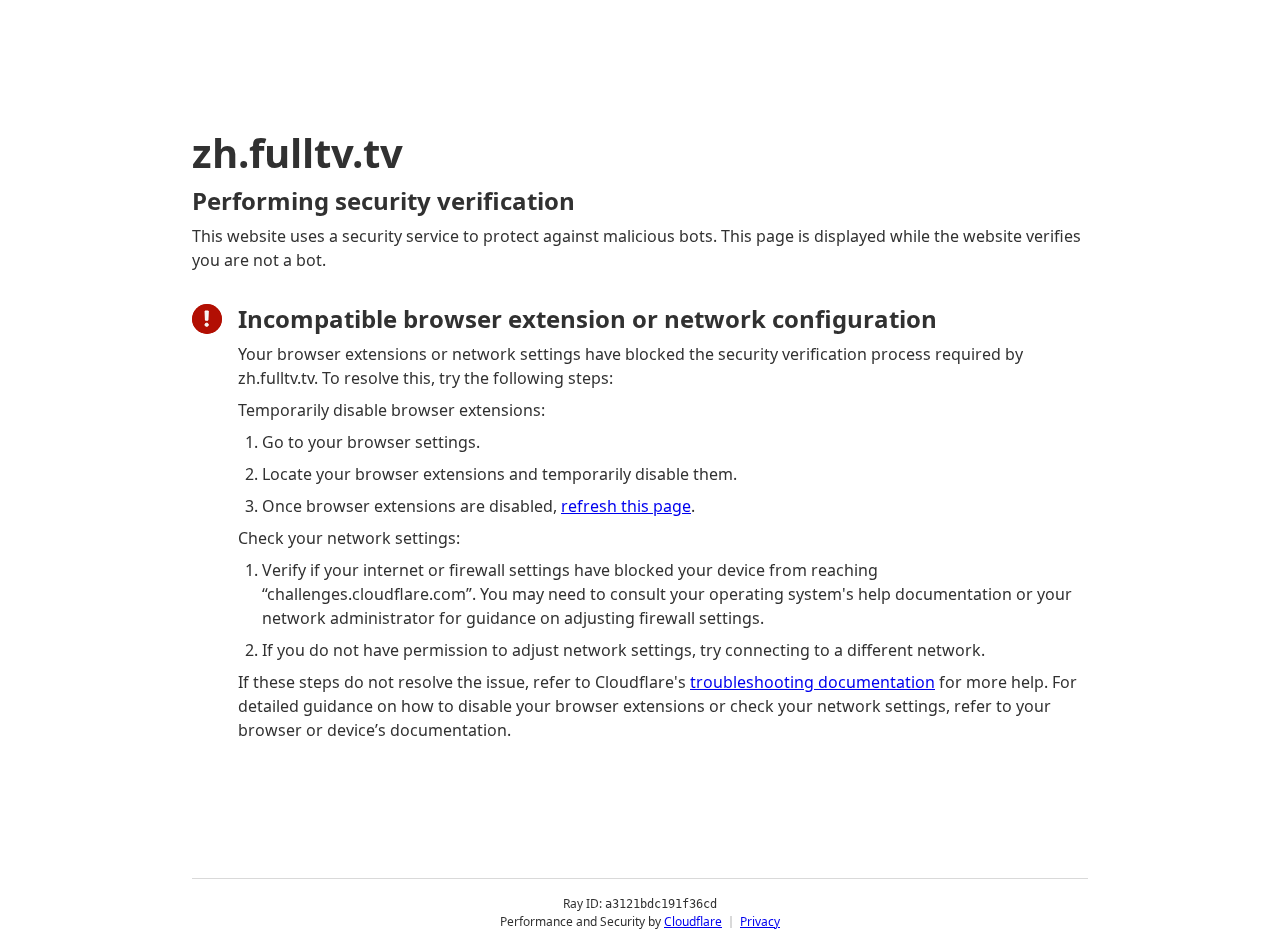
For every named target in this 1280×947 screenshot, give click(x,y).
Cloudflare (693, 921)
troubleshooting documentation (812, 682)
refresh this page (626, 506)
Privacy (760, 921)
